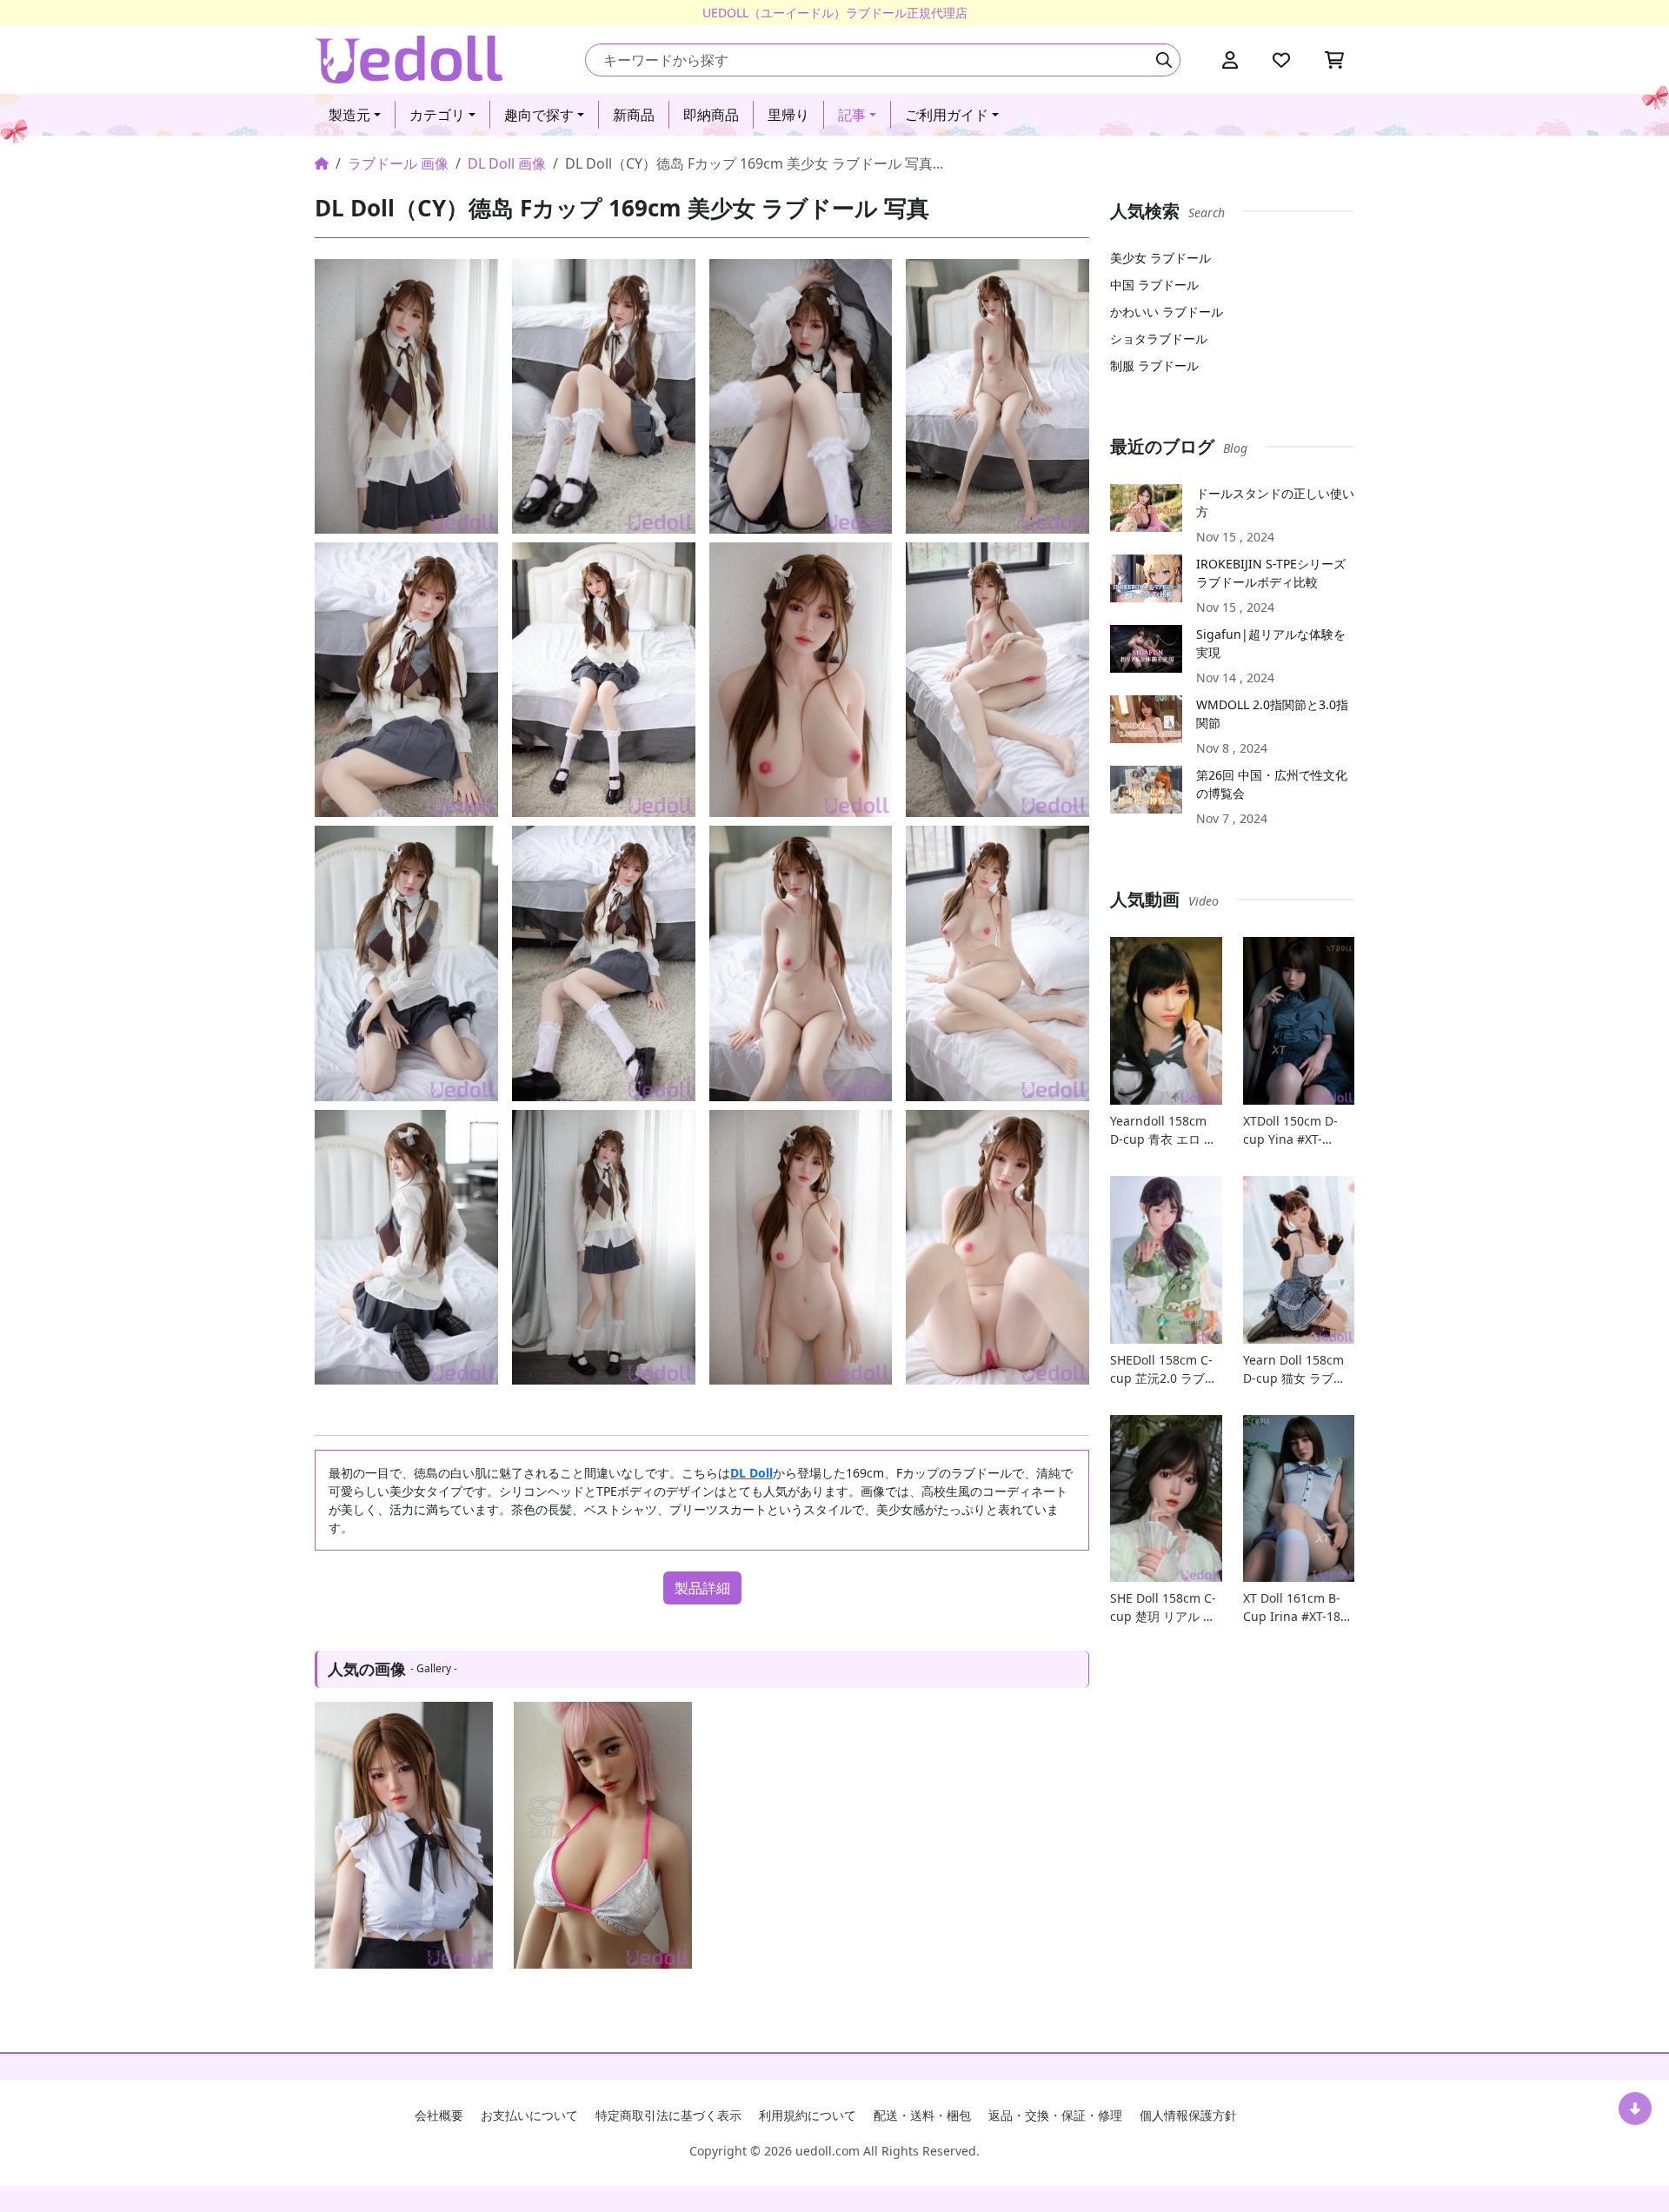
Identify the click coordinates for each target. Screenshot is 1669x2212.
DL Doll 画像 (507, 163)
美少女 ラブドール (1160, 258)
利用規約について (808, 2115)
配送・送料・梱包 (922, 2115)
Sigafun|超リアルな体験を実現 (1271, 643)
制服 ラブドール (1154, 365)
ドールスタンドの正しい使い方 (1275, 502)
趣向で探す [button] (539, 115)
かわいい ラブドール (1167, 312)
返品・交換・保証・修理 (1055, 2115)
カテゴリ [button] (437, 115)
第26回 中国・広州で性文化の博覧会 (1272, 784)
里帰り (788, 115)
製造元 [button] (349, 115)
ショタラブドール (1159, 339)
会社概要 (439, 2115)
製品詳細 (702, 1588)
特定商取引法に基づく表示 (668, 2115)
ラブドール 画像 (398, 163)
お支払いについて (529, 2115)
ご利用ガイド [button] (947, 115)
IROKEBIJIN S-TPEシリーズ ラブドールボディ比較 (1271, 573)
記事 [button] (852, 115)
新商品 (634, 115)
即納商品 (711, 115)
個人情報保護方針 (1188, 2115)
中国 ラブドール (1154, 285)
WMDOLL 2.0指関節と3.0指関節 (1272, 714)
